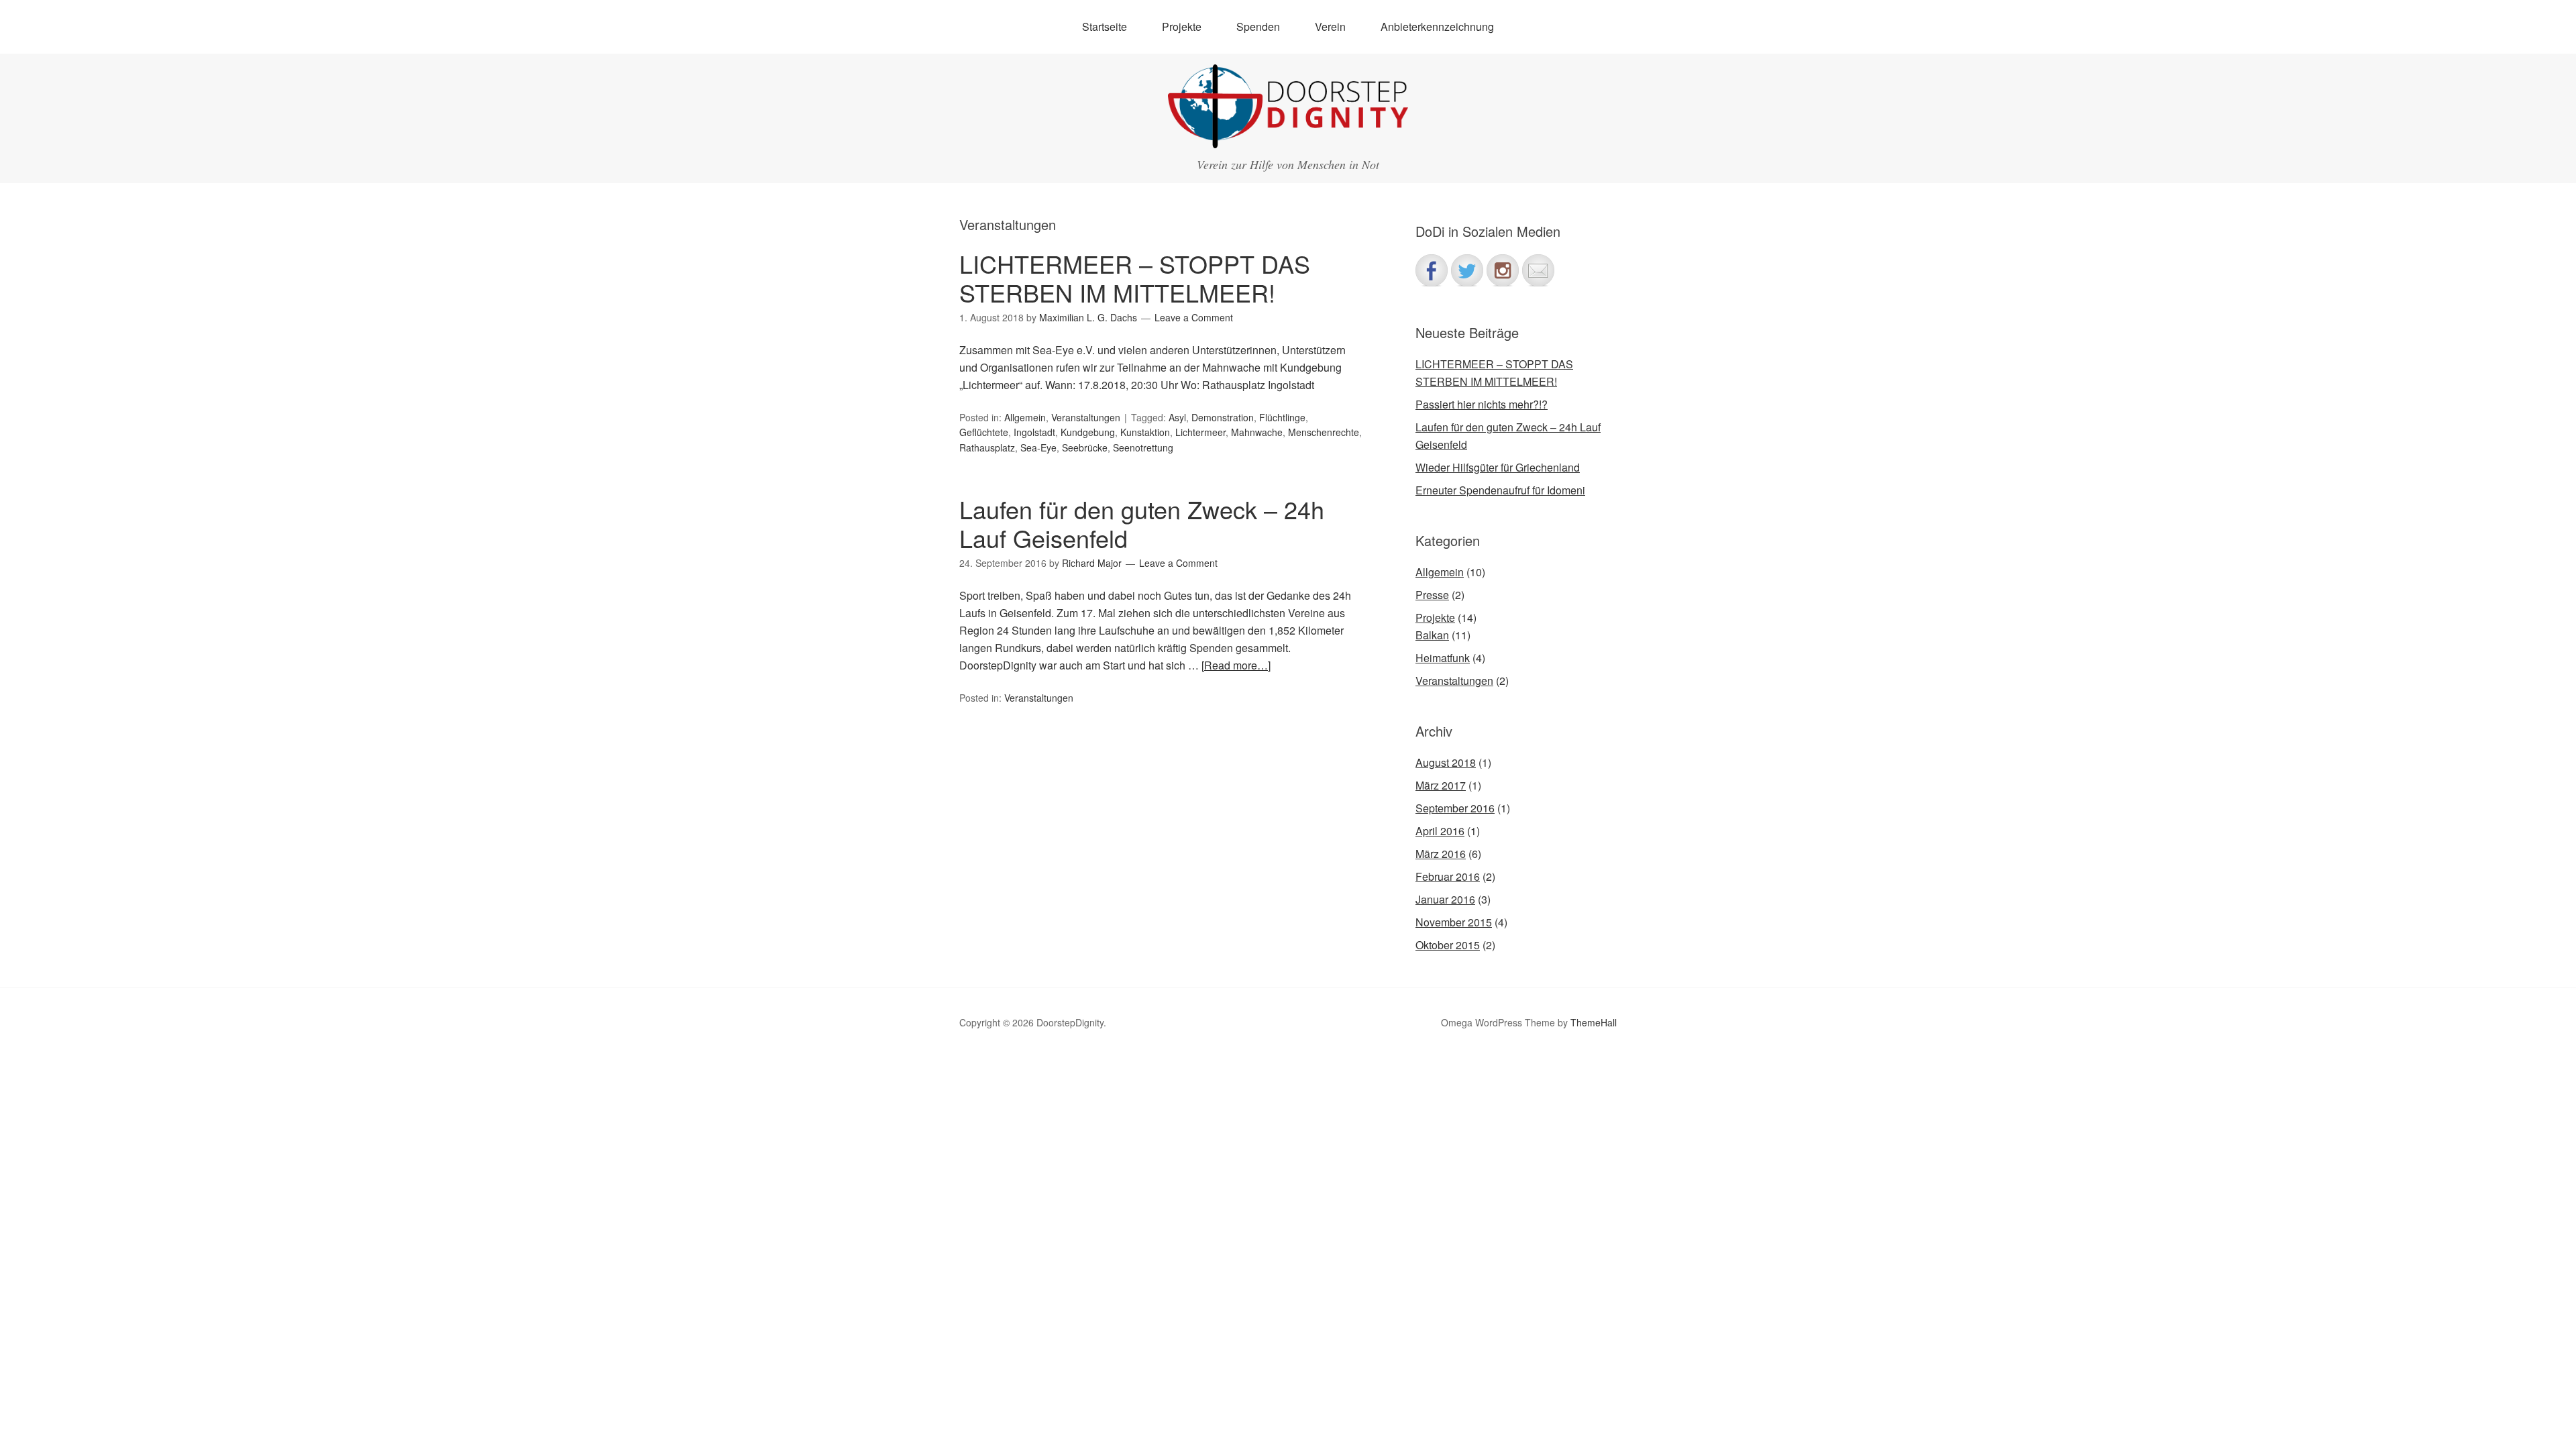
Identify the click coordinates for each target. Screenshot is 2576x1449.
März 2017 (1441, 785)
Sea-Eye (1038, 447)
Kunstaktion (1145, 432)
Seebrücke (1085, 447)
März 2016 (1441, 854)
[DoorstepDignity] (1288, 136)
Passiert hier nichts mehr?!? (1482, 404)
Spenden (1258, 26)
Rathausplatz (987, 447)
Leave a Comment (1194, 317)
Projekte (1435, 618)
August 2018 (1446, 762)
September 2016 (1455, 808)
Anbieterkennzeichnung (1437, 26)
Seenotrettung (1143, 447)
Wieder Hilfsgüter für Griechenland (1498, 467)
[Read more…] (1236, 665)
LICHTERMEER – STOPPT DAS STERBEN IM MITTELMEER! (1135, 278)
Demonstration (1223, 417)
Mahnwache (1257, 432)
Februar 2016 (1448, 876)
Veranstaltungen (1086, 417)
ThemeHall (1594, 1022)
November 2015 (1454, 922)
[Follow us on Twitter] (1467, 270)
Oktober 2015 (1448, 945)
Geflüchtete (984, 432)
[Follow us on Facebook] (1432, 270)
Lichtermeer (1200, 432)
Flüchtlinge (1282, 417)
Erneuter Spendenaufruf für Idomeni (1500, 490)
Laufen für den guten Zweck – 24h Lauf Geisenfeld (1142, 523)
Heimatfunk (1443, 658)
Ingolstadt (1034, 432)
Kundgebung (1088, 432)
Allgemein (1025, 417)
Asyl (1177, 417)
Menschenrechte (1324, 432)
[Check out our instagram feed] (1503, 270)
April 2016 (1440, 831)
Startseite (1105, 26)
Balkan (1432, 635)
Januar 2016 (1445, 899)
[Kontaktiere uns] (1538, 270)
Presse (1432, 595)
